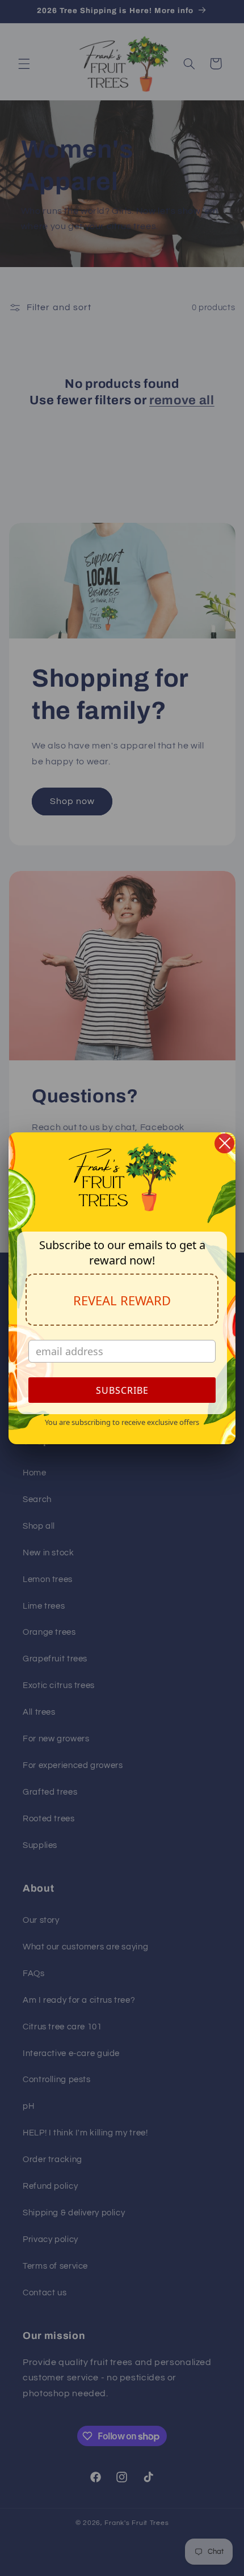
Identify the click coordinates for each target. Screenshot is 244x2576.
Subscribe (122, 1390)
